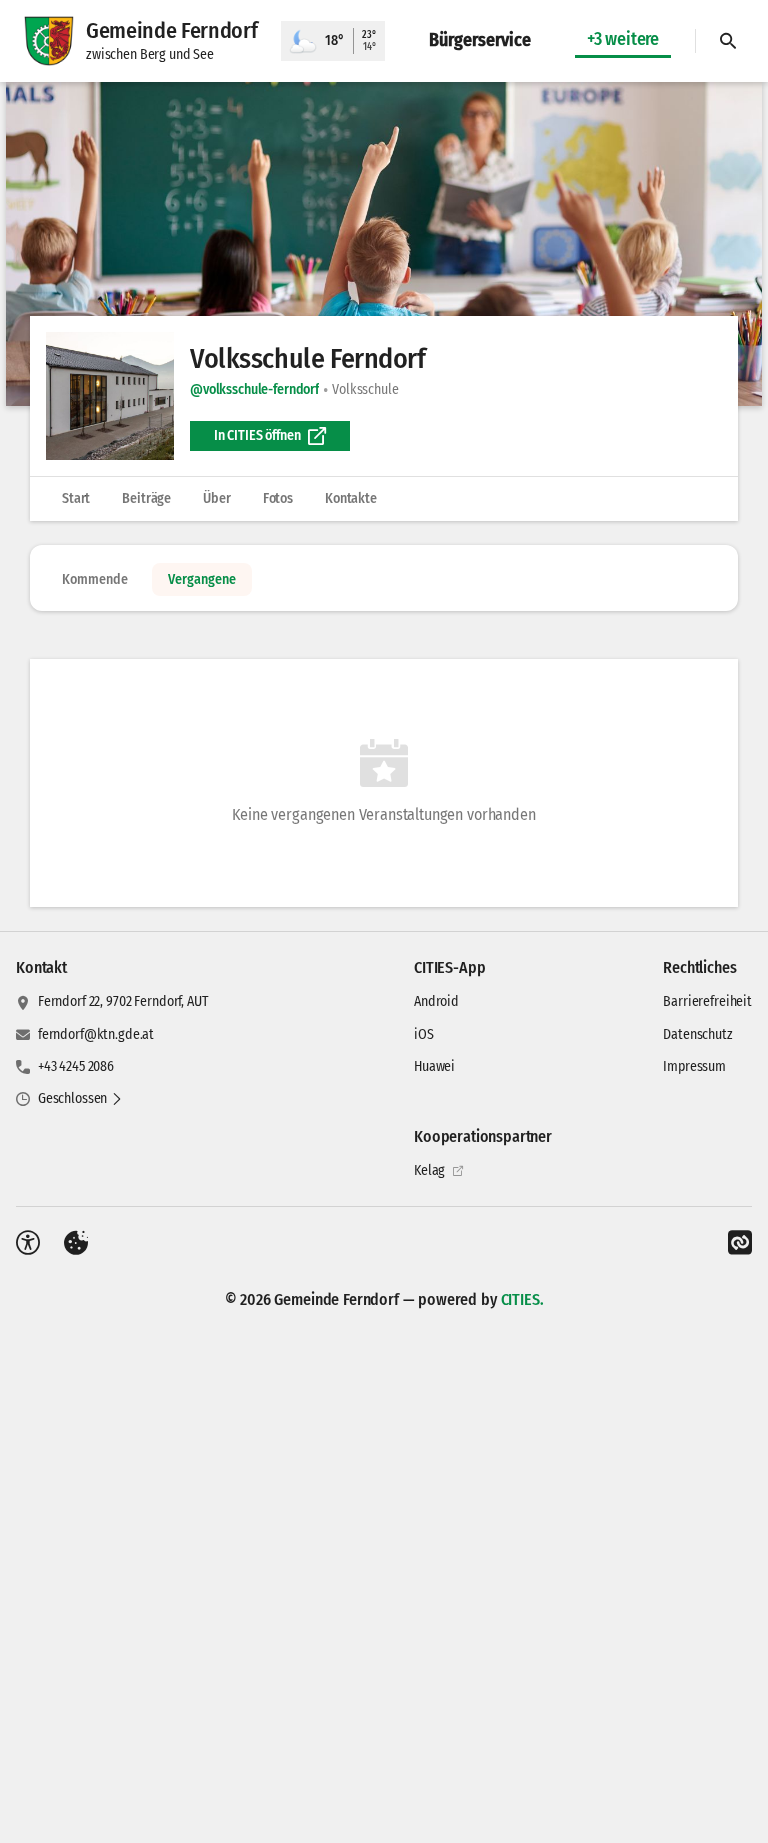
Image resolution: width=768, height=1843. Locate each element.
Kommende (95, 579)
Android (436, 1001)
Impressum (694, 1066)
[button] (384, 244)
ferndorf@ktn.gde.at (96, 1034)
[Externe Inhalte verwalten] (76, 1243)
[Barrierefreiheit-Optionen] (28, 1243)
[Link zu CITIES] (740, 1243)
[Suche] (728, 41)
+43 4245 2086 (76, 1066)
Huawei (434, 1066)
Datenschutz (697, 1034)
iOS (424, 1034)
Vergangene (202, 579)
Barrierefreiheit (707, 1001)
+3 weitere (623, 39)
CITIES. (522, 1299)
